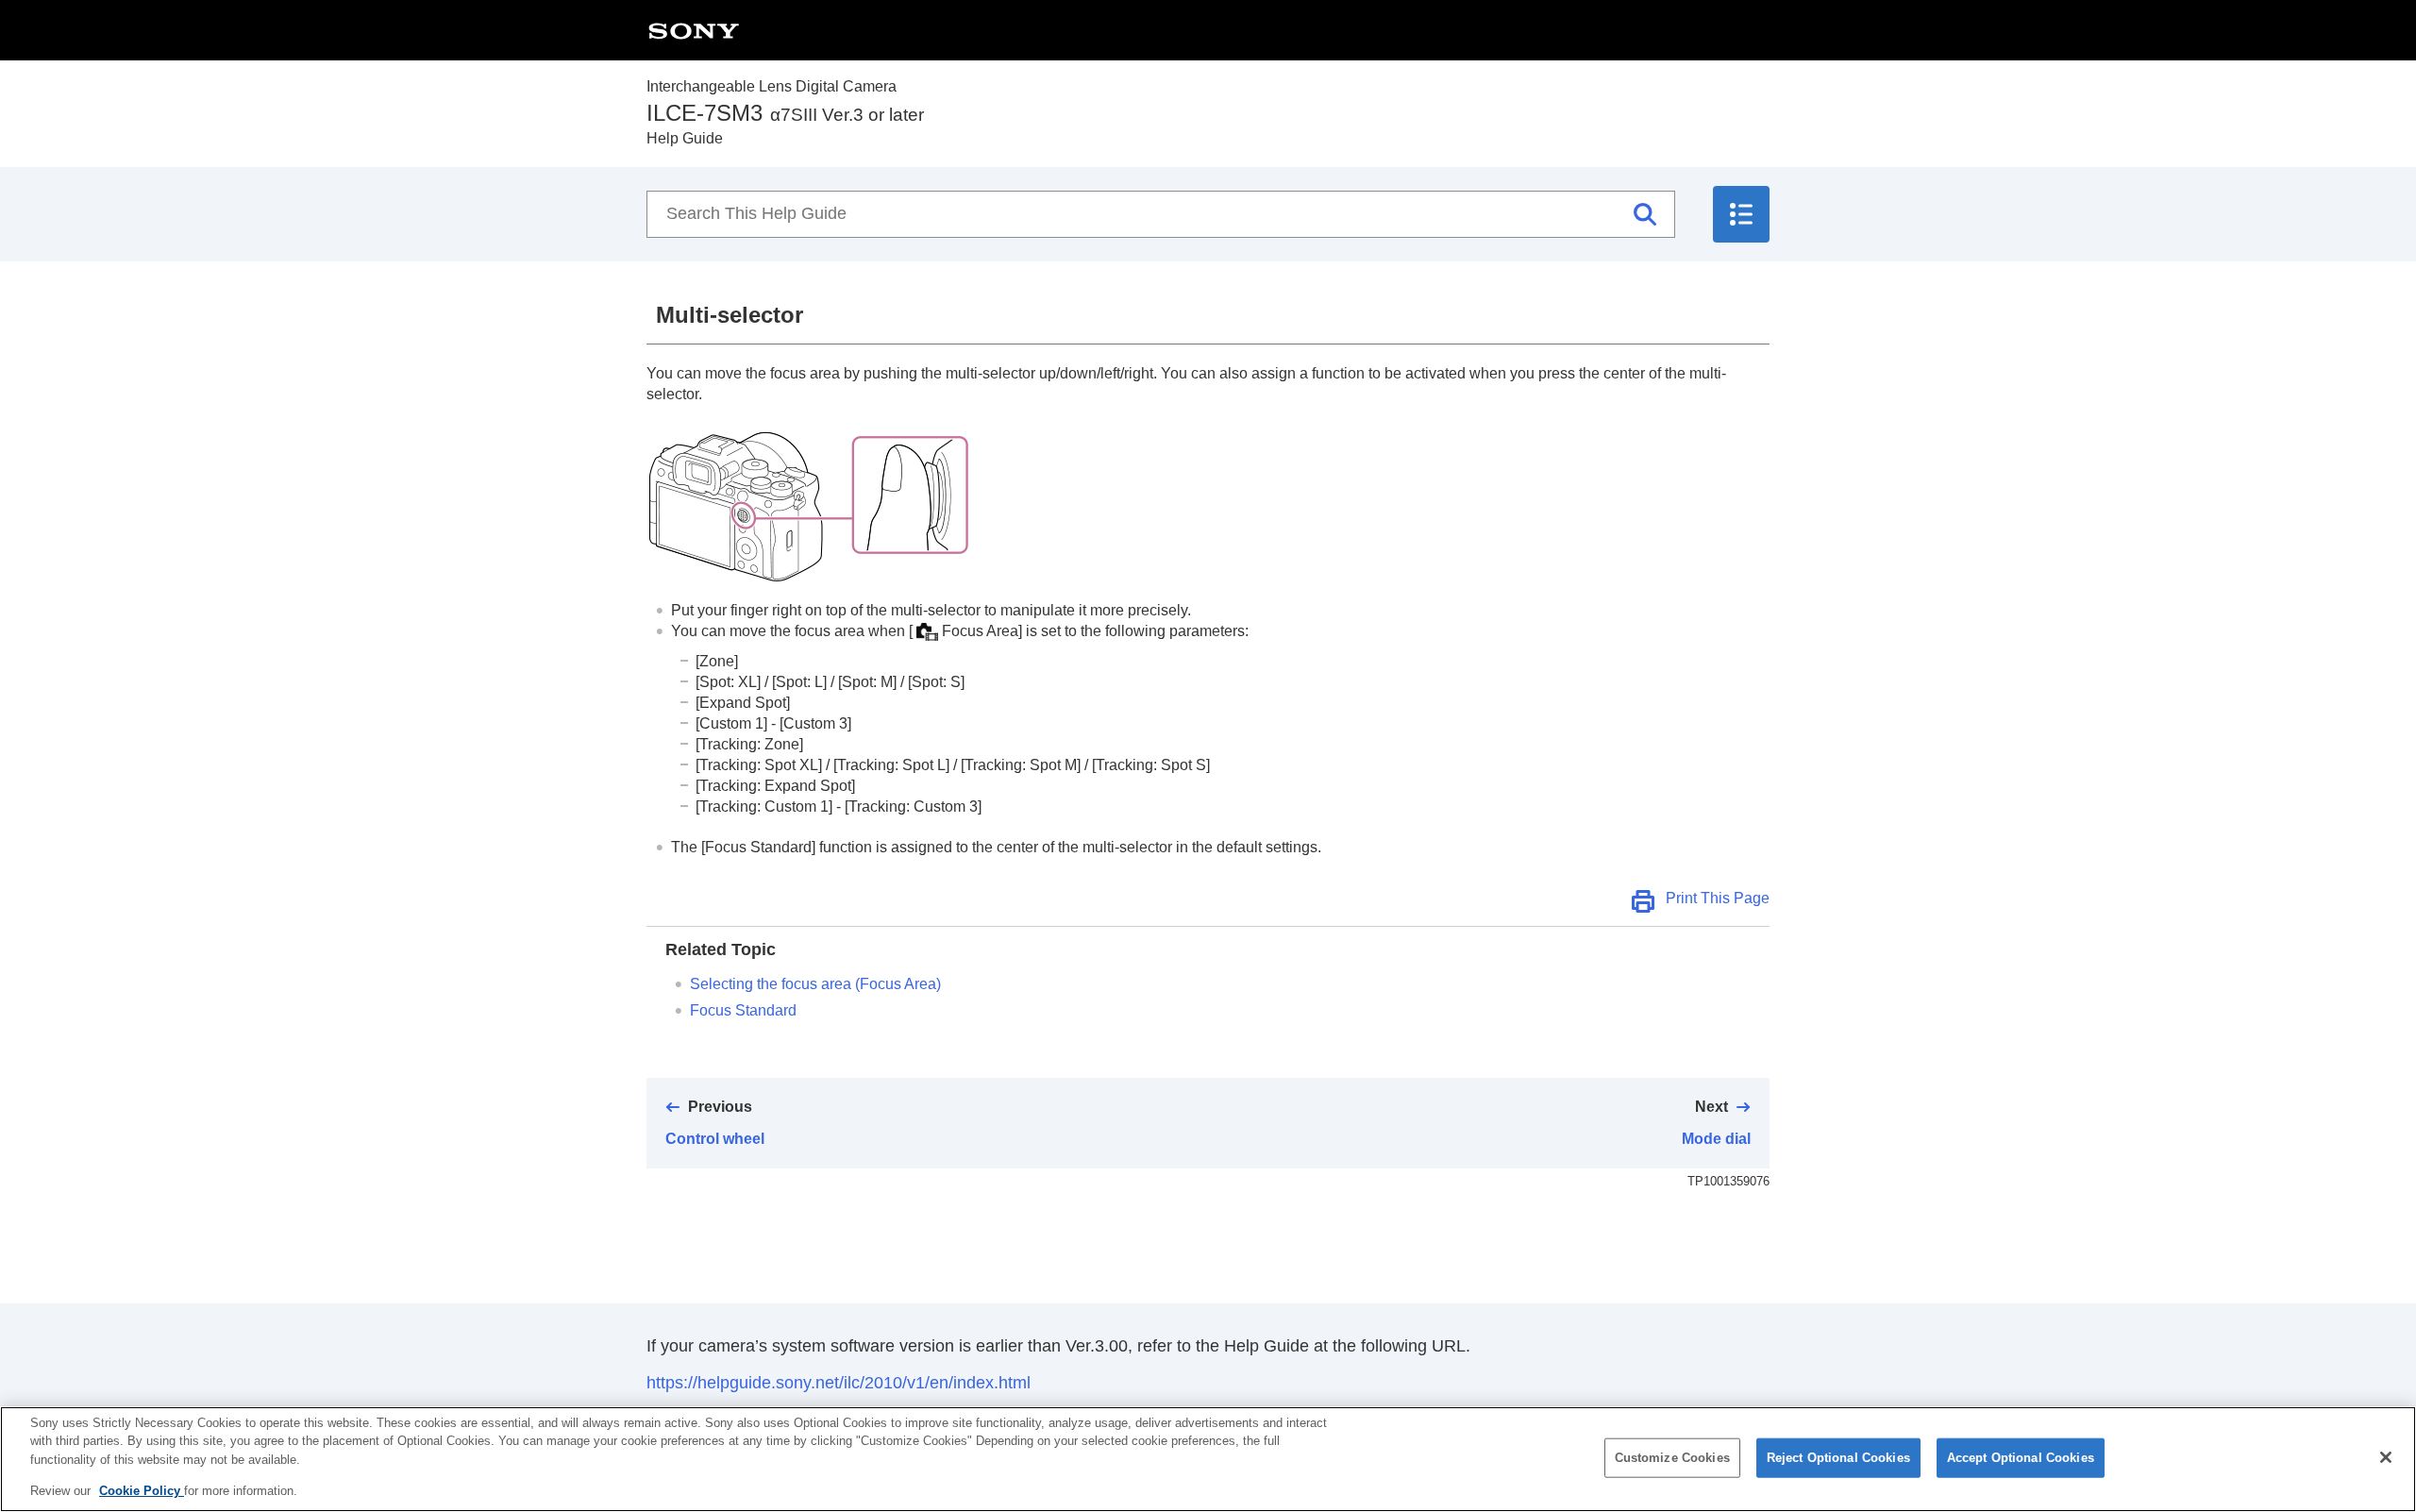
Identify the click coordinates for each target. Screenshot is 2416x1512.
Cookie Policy (142, 1490)
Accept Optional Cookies (2021, 1458)
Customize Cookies (1672, 1458)
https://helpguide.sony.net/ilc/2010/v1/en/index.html (839, 1383)
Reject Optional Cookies (1838, 1458)
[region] (1208, 1459)
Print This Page (1718, 898)
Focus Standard (743, 1010)
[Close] (2386, 1457)
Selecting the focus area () (815, 984)
